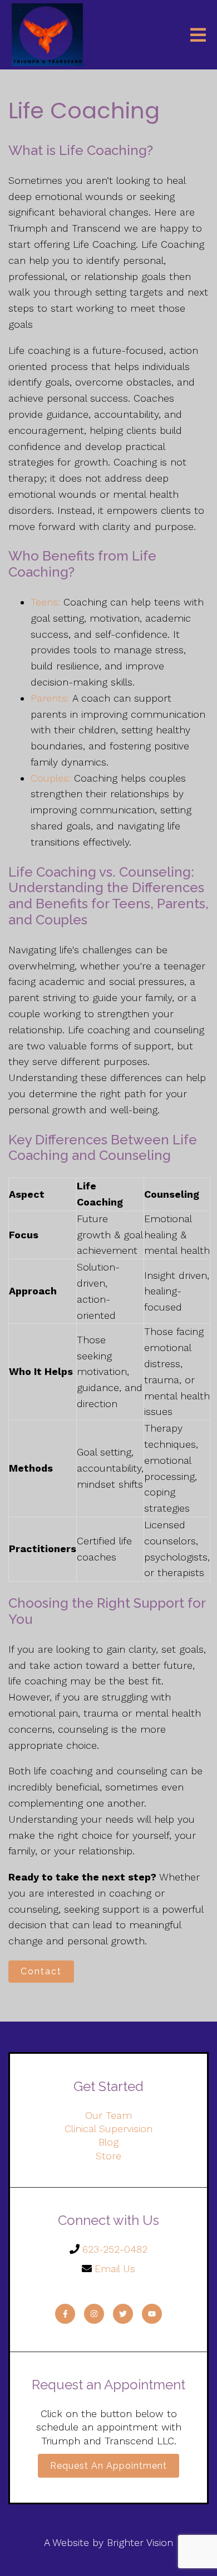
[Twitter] (123, 2314)
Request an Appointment (108, 2466)
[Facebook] (65, 2314)
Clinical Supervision (108, 2129)
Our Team (108, 2115)
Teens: (45, 602)
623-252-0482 (115, 2249)
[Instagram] (94, 2314)
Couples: (51, 778)
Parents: (51, 698)
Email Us (115, 2269)
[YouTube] (152, 2314)
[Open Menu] (198, 35)
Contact (41, 1971)
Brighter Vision (140, 2542)
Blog (108, 2142)
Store (108, 2156)
